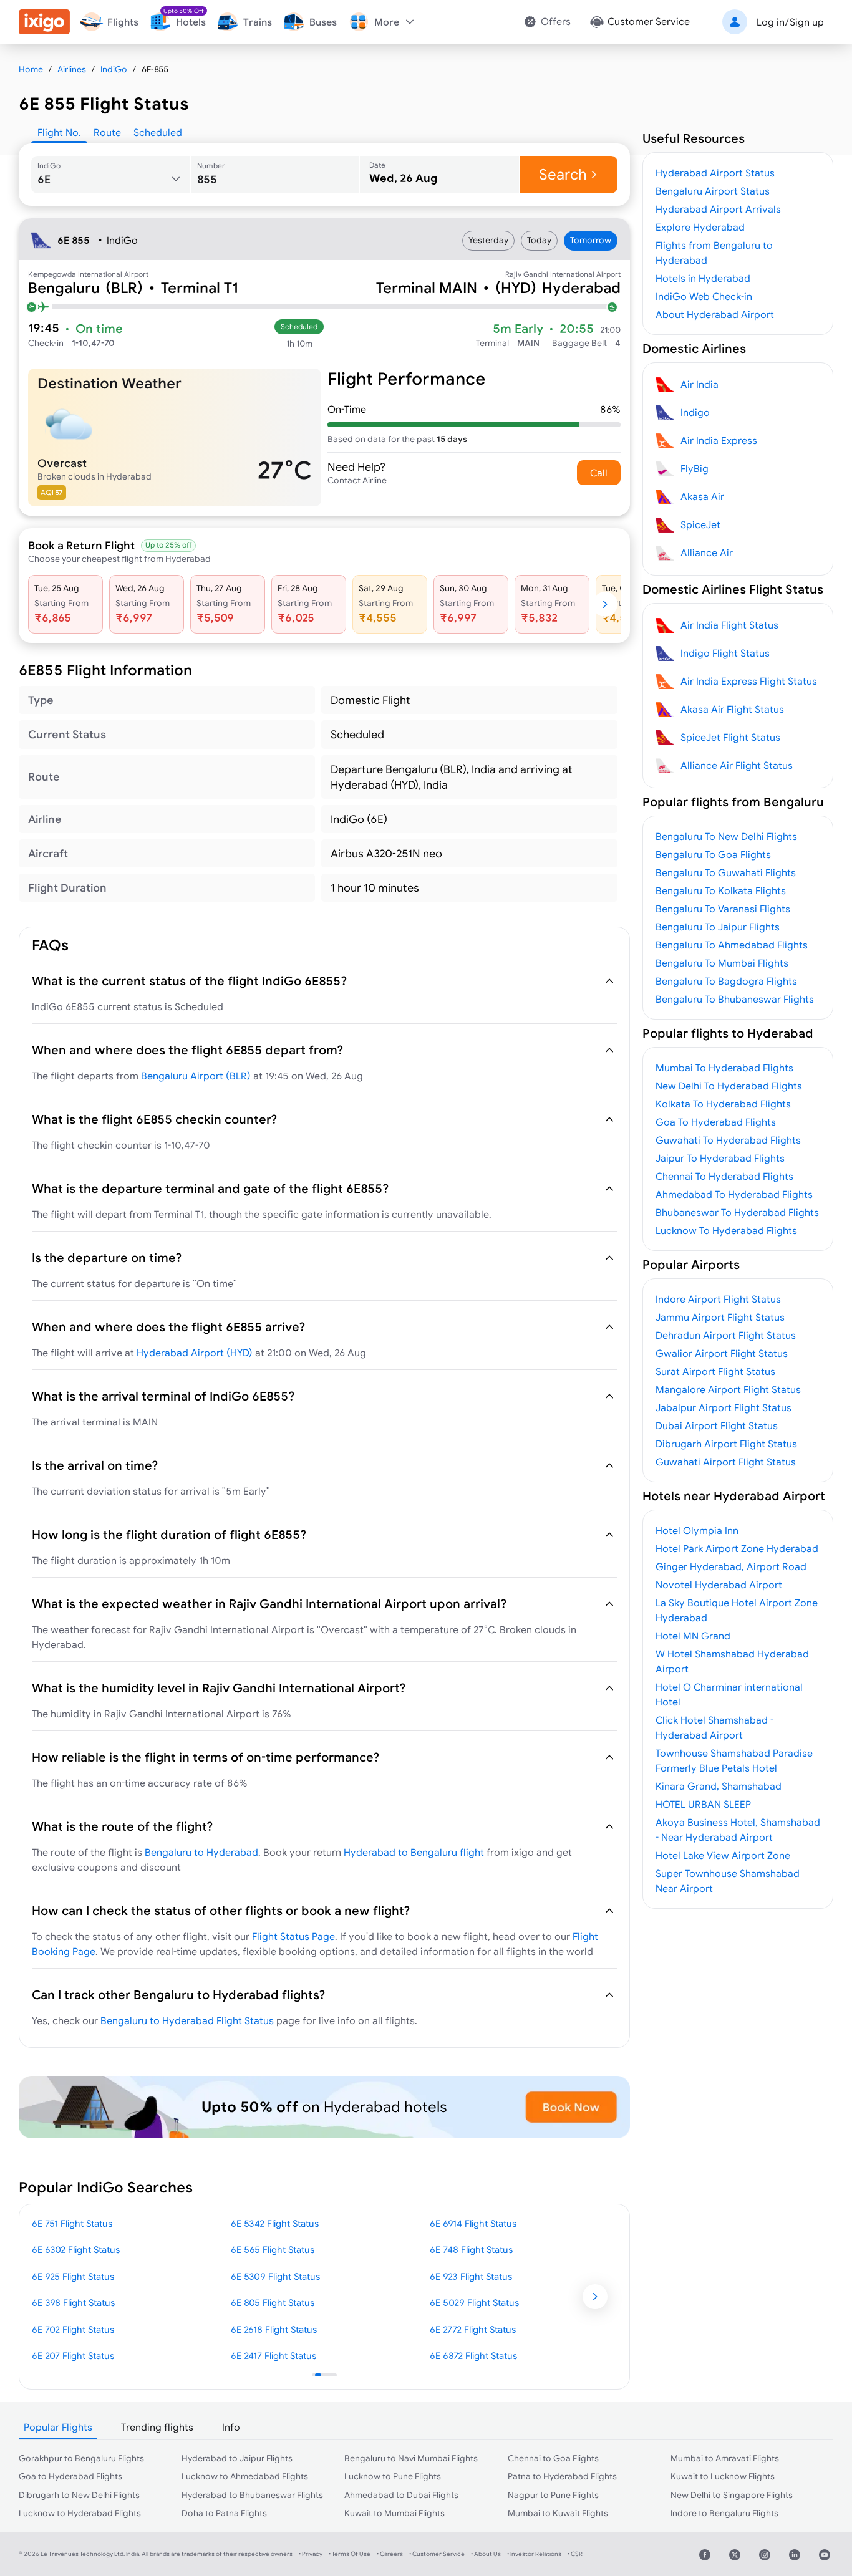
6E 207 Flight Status (73, 2356)
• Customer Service (437, 2554)
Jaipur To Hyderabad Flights (720, 1158)
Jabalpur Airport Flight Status (724, 1407)
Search (563, 174)
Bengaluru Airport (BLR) (196, 1076)
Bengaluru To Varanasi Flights (723, 909)
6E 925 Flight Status (73, 2276)
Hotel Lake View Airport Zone (723, 1855)
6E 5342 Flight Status (275, 2223)
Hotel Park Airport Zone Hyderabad (737, 1548)
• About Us (486, 2554)
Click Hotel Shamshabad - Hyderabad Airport (714, 1727)
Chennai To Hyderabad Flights (724, 1176)
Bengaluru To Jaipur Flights (718, 927)
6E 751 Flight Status (72, 2223)
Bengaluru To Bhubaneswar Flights (735, 999)
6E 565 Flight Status (273, 2250)
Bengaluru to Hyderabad (201, 1852)
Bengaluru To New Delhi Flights (726, 836)
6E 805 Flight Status (273, 2303)
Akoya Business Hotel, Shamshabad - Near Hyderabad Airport (738, 1830)
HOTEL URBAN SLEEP (703, 1804)
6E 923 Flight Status (471, 2276)
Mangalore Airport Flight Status (728, 1389)
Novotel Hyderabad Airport (719, 1585)
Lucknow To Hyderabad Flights (726, 1230)
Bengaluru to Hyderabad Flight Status (187, 2020)
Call (599, 473)
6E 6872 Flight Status (473, 2356)
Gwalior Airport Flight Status (722, 1353)
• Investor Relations (534, 2554)
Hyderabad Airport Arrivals (718, 209)
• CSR (575, 2554)
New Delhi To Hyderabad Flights (729, 1086)
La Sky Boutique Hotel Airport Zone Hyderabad (737, 1610)
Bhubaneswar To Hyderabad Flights (737, 1212)
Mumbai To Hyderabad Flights (724, 1068)
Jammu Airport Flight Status (720, 1317)
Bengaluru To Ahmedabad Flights (732, 945)
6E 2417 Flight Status (274, 2356)
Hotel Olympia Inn (697, 1530)
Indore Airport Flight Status (718, 1299)
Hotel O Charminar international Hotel (729, 1694)
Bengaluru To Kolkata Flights (721, 890)
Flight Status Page (293, 1936)
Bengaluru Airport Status (713, 191)
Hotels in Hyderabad (703, 278)
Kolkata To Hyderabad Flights (723, 1104)
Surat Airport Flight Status (715, 1371)
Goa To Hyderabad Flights (716, 1122)
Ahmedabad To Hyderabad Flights (734, 1194)
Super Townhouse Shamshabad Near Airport (728, 1881)
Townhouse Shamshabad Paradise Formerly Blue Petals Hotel (734, 1760)
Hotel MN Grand (693, 1636)
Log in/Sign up (790, 22)
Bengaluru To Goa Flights (713, 854)
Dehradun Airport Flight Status (726, 1335)
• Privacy (311, 2554)
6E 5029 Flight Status (474, 2303)
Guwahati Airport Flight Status (726, 1462)
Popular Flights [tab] (58, 2427)
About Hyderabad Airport (715, 314)
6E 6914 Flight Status (473, 2223)
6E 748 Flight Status (471, 2250)
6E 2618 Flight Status (274, 2329)
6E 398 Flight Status (73, 2303)
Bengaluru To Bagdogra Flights (726, 981)
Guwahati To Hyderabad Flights (728, 1140)
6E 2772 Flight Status (473, 2329)
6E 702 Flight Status (73, 2329)
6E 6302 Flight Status (76, 2250)
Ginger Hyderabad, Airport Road (731, 1566)
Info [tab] (231, 2427)
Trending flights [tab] (157, 2427)
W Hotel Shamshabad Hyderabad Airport (732, 1661)
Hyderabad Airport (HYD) (195, 1353)
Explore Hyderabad (700, 227)
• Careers (390, 2554)
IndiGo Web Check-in (704, 296)
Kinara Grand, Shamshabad (719, 1786)
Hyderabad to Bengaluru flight (414, 1852)
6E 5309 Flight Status (275, 2276)
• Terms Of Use (350, 2554)
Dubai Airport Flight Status (717, 1425)
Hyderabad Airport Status (715, 173)
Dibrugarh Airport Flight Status (726, 1444)
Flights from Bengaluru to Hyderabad (714, 253)
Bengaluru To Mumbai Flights (722, 963)
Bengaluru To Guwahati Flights (726, 872)
